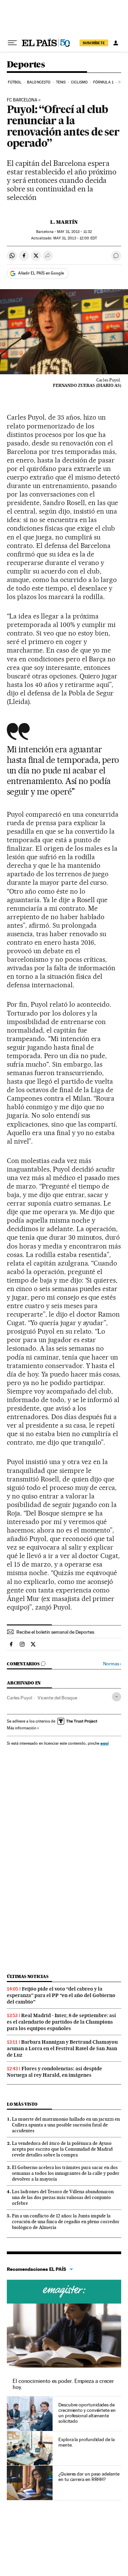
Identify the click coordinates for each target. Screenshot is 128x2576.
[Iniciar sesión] (116, 43)
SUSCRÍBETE (94, 43)
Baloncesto (39, 82)
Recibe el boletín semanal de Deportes (55, 1632)
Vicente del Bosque (57, 1698)
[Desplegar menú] (12, 43)
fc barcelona (22, 100)
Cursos (64, 2292)
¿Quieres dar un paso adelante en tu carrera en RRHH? (89, 2477)
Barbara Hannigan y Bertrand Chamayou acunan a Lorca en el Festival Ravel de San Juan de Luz (62, 2048)
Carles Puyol (19, 1698)
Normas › (112, 1664)
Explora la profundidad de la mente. (87, 2442)
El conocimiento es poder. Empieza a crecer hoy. (63, 2384)
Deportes (26, 65)
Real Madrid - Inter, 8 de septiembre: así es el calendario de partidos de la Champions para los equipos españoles (61, 2022)
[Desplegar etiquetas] (117, 1697)
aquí (104, 1743)
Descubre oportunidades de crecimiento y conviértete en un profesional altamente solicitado (87, 2413)
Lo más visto (22, 2104)
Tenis (61, 82)
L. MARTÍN (64, 222)
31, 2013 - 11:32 (74, 232)
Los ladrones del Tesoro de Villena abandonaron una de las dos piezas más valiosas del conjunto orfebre (63, 2197)
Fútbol (15, 82)
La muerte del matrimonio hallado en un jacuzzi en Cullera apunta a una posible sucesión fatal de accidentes (66, 2125)
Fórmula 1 (103, 82)
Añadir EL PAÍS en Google (41, 273)
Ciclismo (80, 82)
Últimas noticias (28, 1976)
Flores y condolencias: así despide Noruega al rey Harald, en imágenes (54, 2072)
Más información (22, 1728)
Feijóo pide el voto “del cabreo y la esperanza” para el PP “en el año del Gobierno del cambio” (61, 1995)
